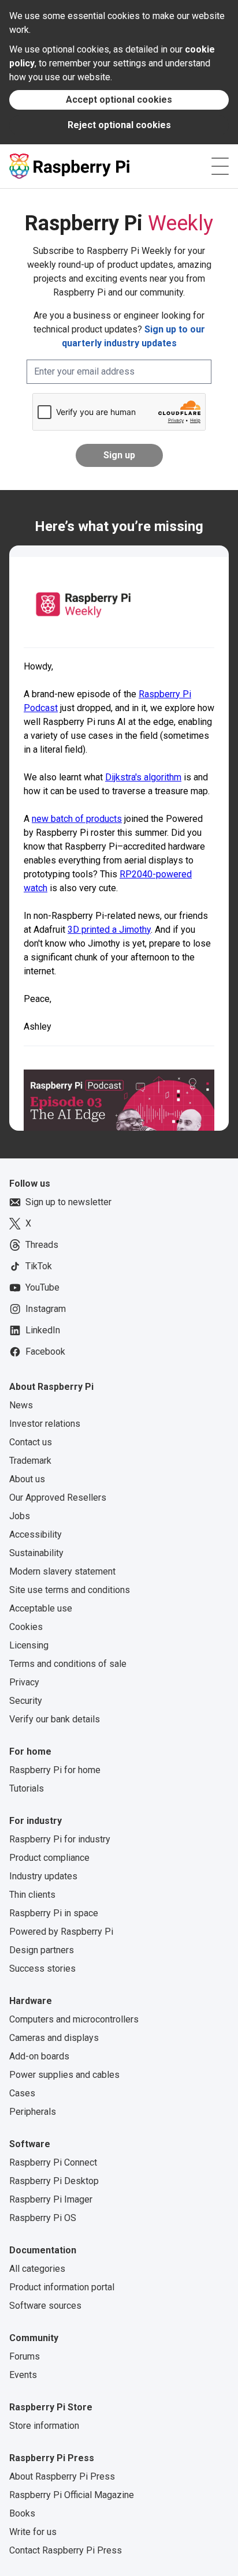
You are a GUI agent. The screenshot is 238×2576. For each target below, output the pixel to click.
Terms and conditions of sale (68, 1664)
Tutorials (27, 1788)
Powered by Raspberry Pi (61, 1932)
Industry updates (43, 1876)
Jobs (20, 1516)
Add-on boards (39, 2056)
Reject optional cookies (119, 125)
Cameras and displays (54, 2038)
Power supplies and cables (64, 2075)
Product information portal (62, 2287)
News (21, 1405)
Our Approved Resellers (58, 1498)
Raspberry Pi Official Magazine (72, 2495)
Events (23, 2375)
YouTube (42, 1287)
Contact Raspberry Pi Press (66, 2550)
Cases (22, 2093)
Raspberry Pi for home (55, 1770)
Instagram (46, 1309)
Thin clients (32, 1895)
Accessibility (36, 1534)
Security (26, 1701)
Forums (25, 2356)
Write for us (33, 2532)
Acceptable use (41, 1608)
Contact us (31, 1442)
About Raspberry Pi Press (62, 2476)
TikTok (39, 1266)
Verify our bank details (55, 1719)
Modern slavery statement (62, 1571)
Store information (44, 2426)
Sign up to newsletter (68, 1202)
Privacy (24, 1682)
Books (22, 2513)
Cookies (26, 1627)
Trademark (30, 1461)
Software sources (45, 2306)
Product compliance (49, 1858)
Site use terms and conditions (70, 1590)
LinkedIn (43, 1330)
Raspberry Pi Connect (53, 2162)
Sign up (119, 455)
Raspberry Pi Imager (51, 2199)
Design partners (42, 1950)
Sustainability (36, 1553)
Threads (42, 1245)
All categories (37, 2269)
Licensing (29, 1645)
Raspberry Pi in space (54, 1913)
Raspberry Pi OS (43, 2218)
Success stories (42, 1969)
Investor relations (45, 1424)
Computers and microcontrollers (74, 2019)
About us (27, 1479)
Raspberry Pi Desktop (54, 2181)
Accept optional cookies (119, 100)
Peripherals (33, 2112)
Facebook (45, 1351)
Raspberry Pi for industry (60, 1839)
